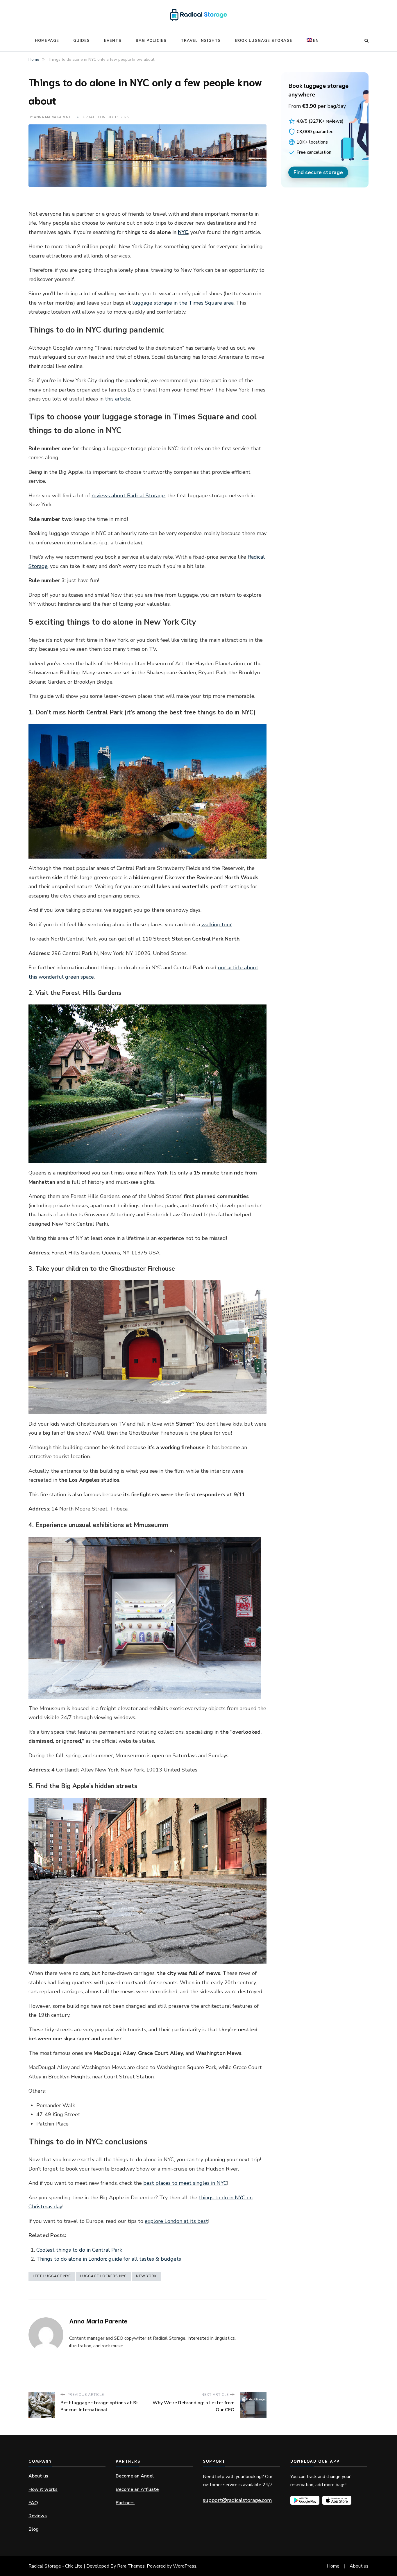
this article (118, 399)
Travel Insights (201, 41)
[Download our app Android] (305, 2500)
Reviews (38, 2516)
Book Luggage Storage (264, 41)
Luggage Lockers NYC (103, 2276)
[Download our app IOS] (337, 2500)
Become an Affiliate (137, 2489)
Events (113, 41)
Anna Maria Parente (53, 117)
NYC (183, 232)
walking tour (217, 925)
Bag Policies (151, 41)
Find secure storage (318, 172)
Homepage (47, 41)
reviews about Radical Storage (128, 496)
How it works (43, 2489)
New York (146, 2276)
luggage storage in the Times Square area (183, 303)
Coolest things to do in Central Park (79, 2250)
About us (38, 2476)
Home (34, 59)
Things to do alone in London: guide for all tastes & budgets (109, 2259)
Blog (34, 2529)
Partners (125, 2503)
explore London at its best (176, 2221)
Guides (82, 41)
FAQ (33, 2503)
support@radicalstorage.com (237, 2500)
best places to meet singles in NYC (185, 2183)
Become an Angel (135, 2476)
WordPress (185, 2566)
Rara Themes (131, 2566)
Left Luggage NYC (52, 2276)
